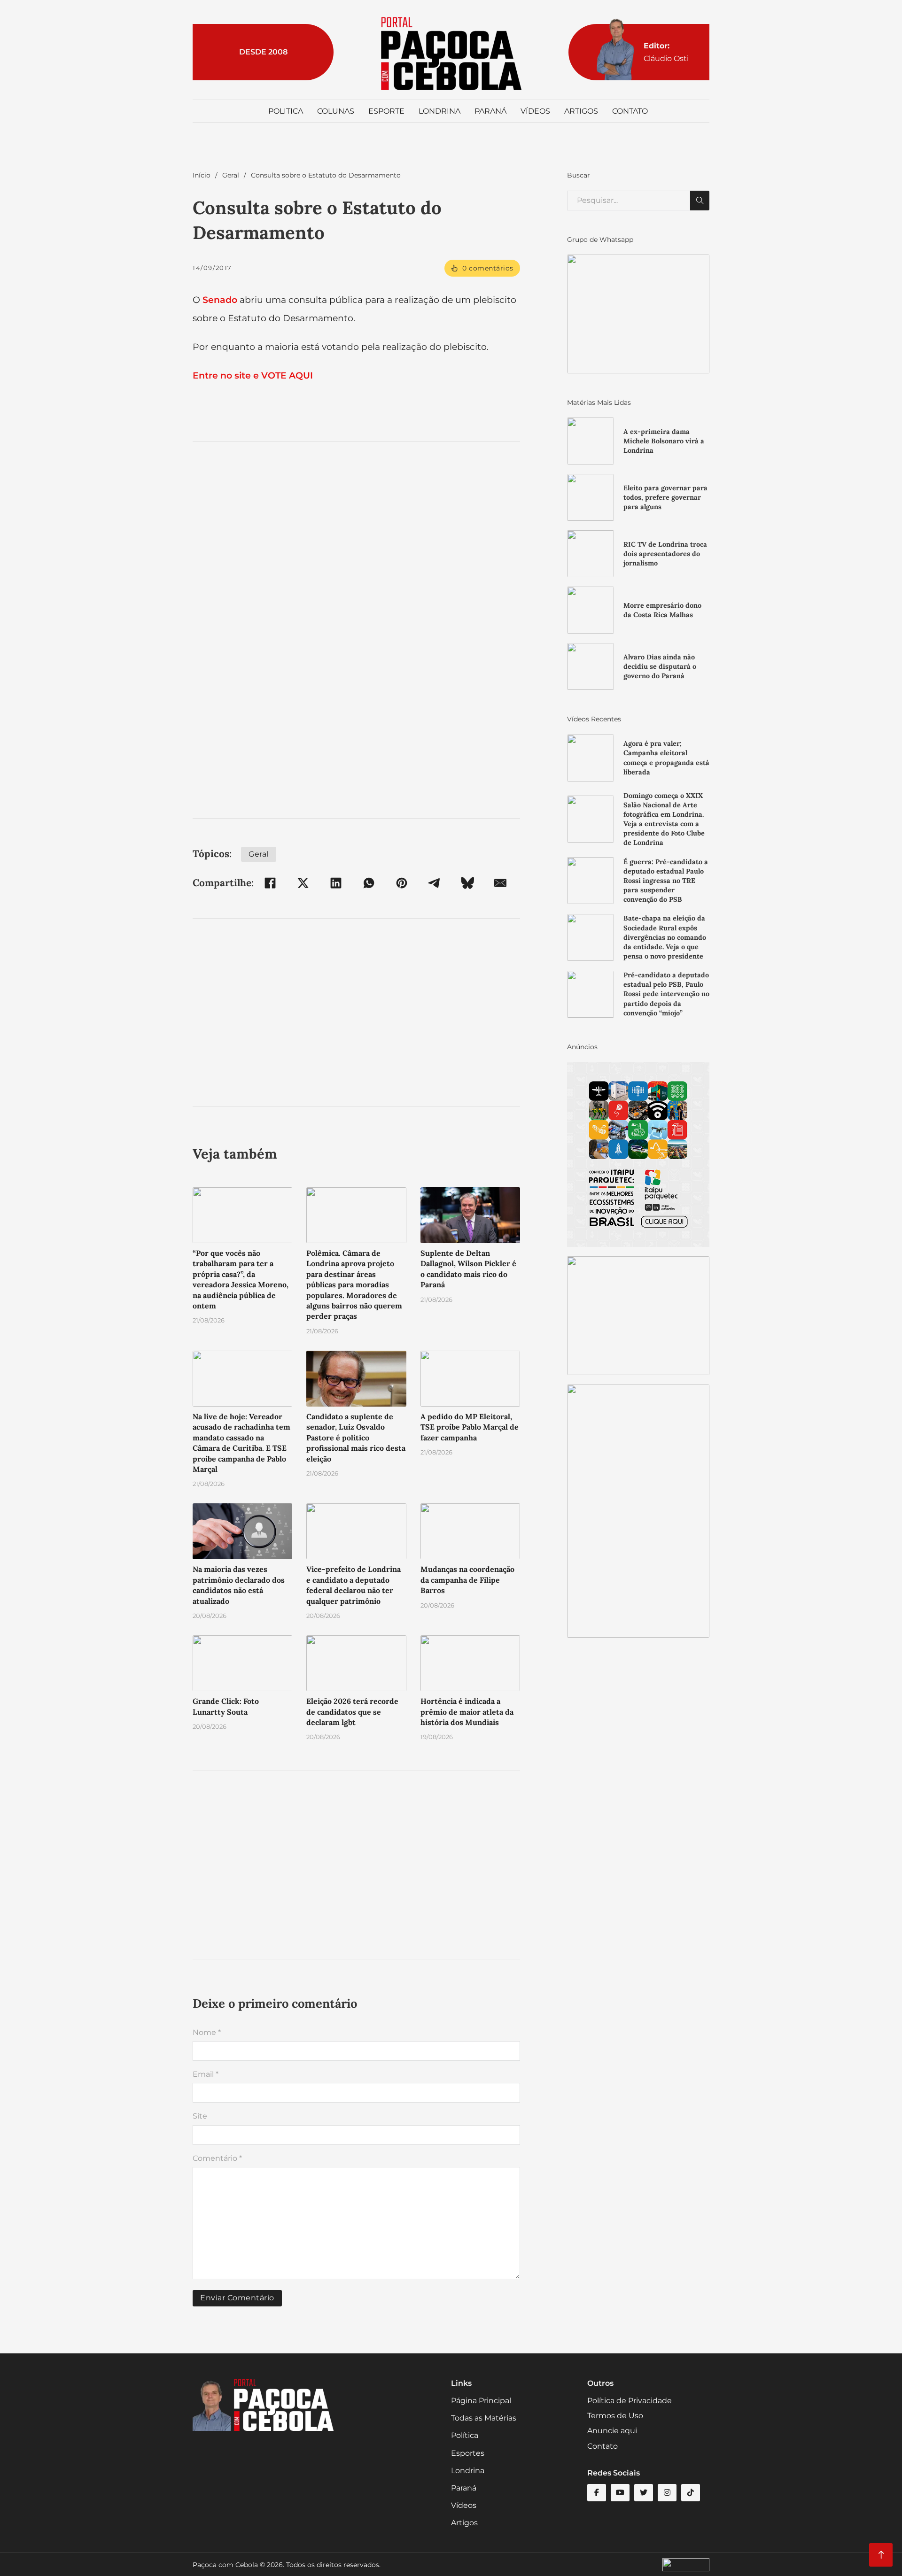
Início (202, 175)
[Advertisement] (356, 536)
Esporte (386, 111)
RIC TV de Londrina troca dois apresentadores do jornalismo (665, 554)
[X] (303, 883)
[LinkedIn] (336, 883)
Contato (630, 111)
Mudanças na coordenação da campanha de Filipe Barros (467, 1580)
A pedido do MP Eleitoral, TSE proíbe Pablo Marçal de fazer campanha (470, 1427)
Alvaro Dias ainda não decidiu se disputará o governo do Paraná (660, 666)
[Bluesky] (467, 883)
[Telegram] (435, 883)
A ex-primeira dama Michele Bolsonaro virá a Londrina (664, 441)
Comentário (217, 2158)
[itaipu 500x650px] (638, 1154)
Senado (220, 300)
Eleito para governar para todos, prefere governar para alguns (665, 497)
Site (200, 2116)
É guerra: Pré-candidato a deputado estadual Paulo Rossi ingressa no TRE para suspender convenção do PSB (666, 881)
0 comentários (488, 268)
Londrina (439, 111)
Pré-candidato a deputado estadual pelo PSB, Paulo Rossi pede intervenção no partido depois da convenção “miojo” (666, 994)
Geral (231, 175)
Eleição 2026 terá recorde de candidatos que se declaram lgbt (352, 1712)
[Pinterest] (402, 883)
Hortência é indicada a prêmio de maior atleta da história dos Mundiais (467, 1712)
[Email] (500, 883)
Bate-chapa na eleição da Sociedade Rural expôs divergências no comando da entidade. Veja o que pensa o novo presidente (665, 937)
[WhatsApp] (369, 883)
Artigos (581, 111)
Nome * (207, 2032)
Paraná (490, 111)
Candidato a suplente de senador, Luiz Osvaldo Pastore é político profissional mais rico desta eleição (356, 1438)
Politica (286, 111)
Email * (206, 2074)
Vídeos (535, 111)
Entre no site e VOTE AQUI (253, 375)
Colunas (336, 111)
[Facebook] (270, 883)
